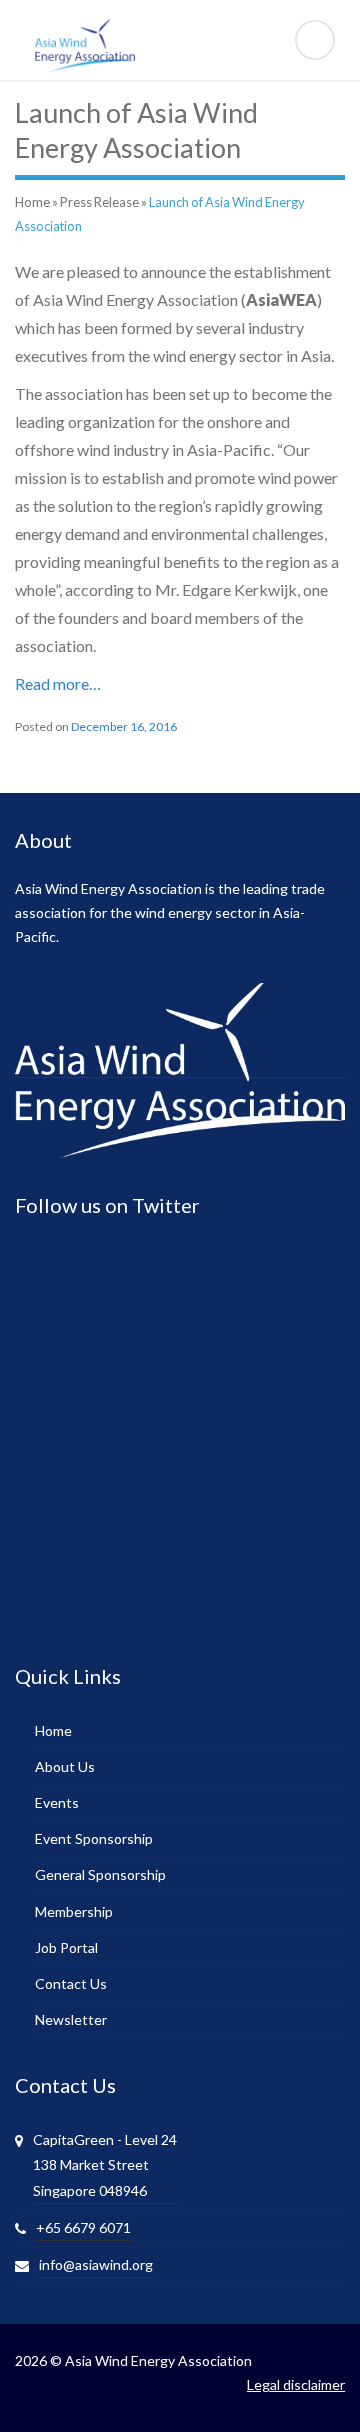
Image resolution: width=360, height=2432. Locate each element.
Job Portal (66, 1947)
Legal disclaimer (296, 2384)
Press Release (99, 202)
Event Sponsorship (94, 1838)
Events (57, 1802)
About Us (65, 1766)
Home (32, 202)
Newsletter (71, 2019)
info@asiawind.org (96, 2264)
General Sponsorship (100, 1874)
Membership (74, 1911)
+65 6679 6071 (83, 2227)
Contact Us (71, 1983)
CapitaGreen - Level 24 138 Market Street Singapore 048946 (105, 2164)
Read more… (58, 683)
